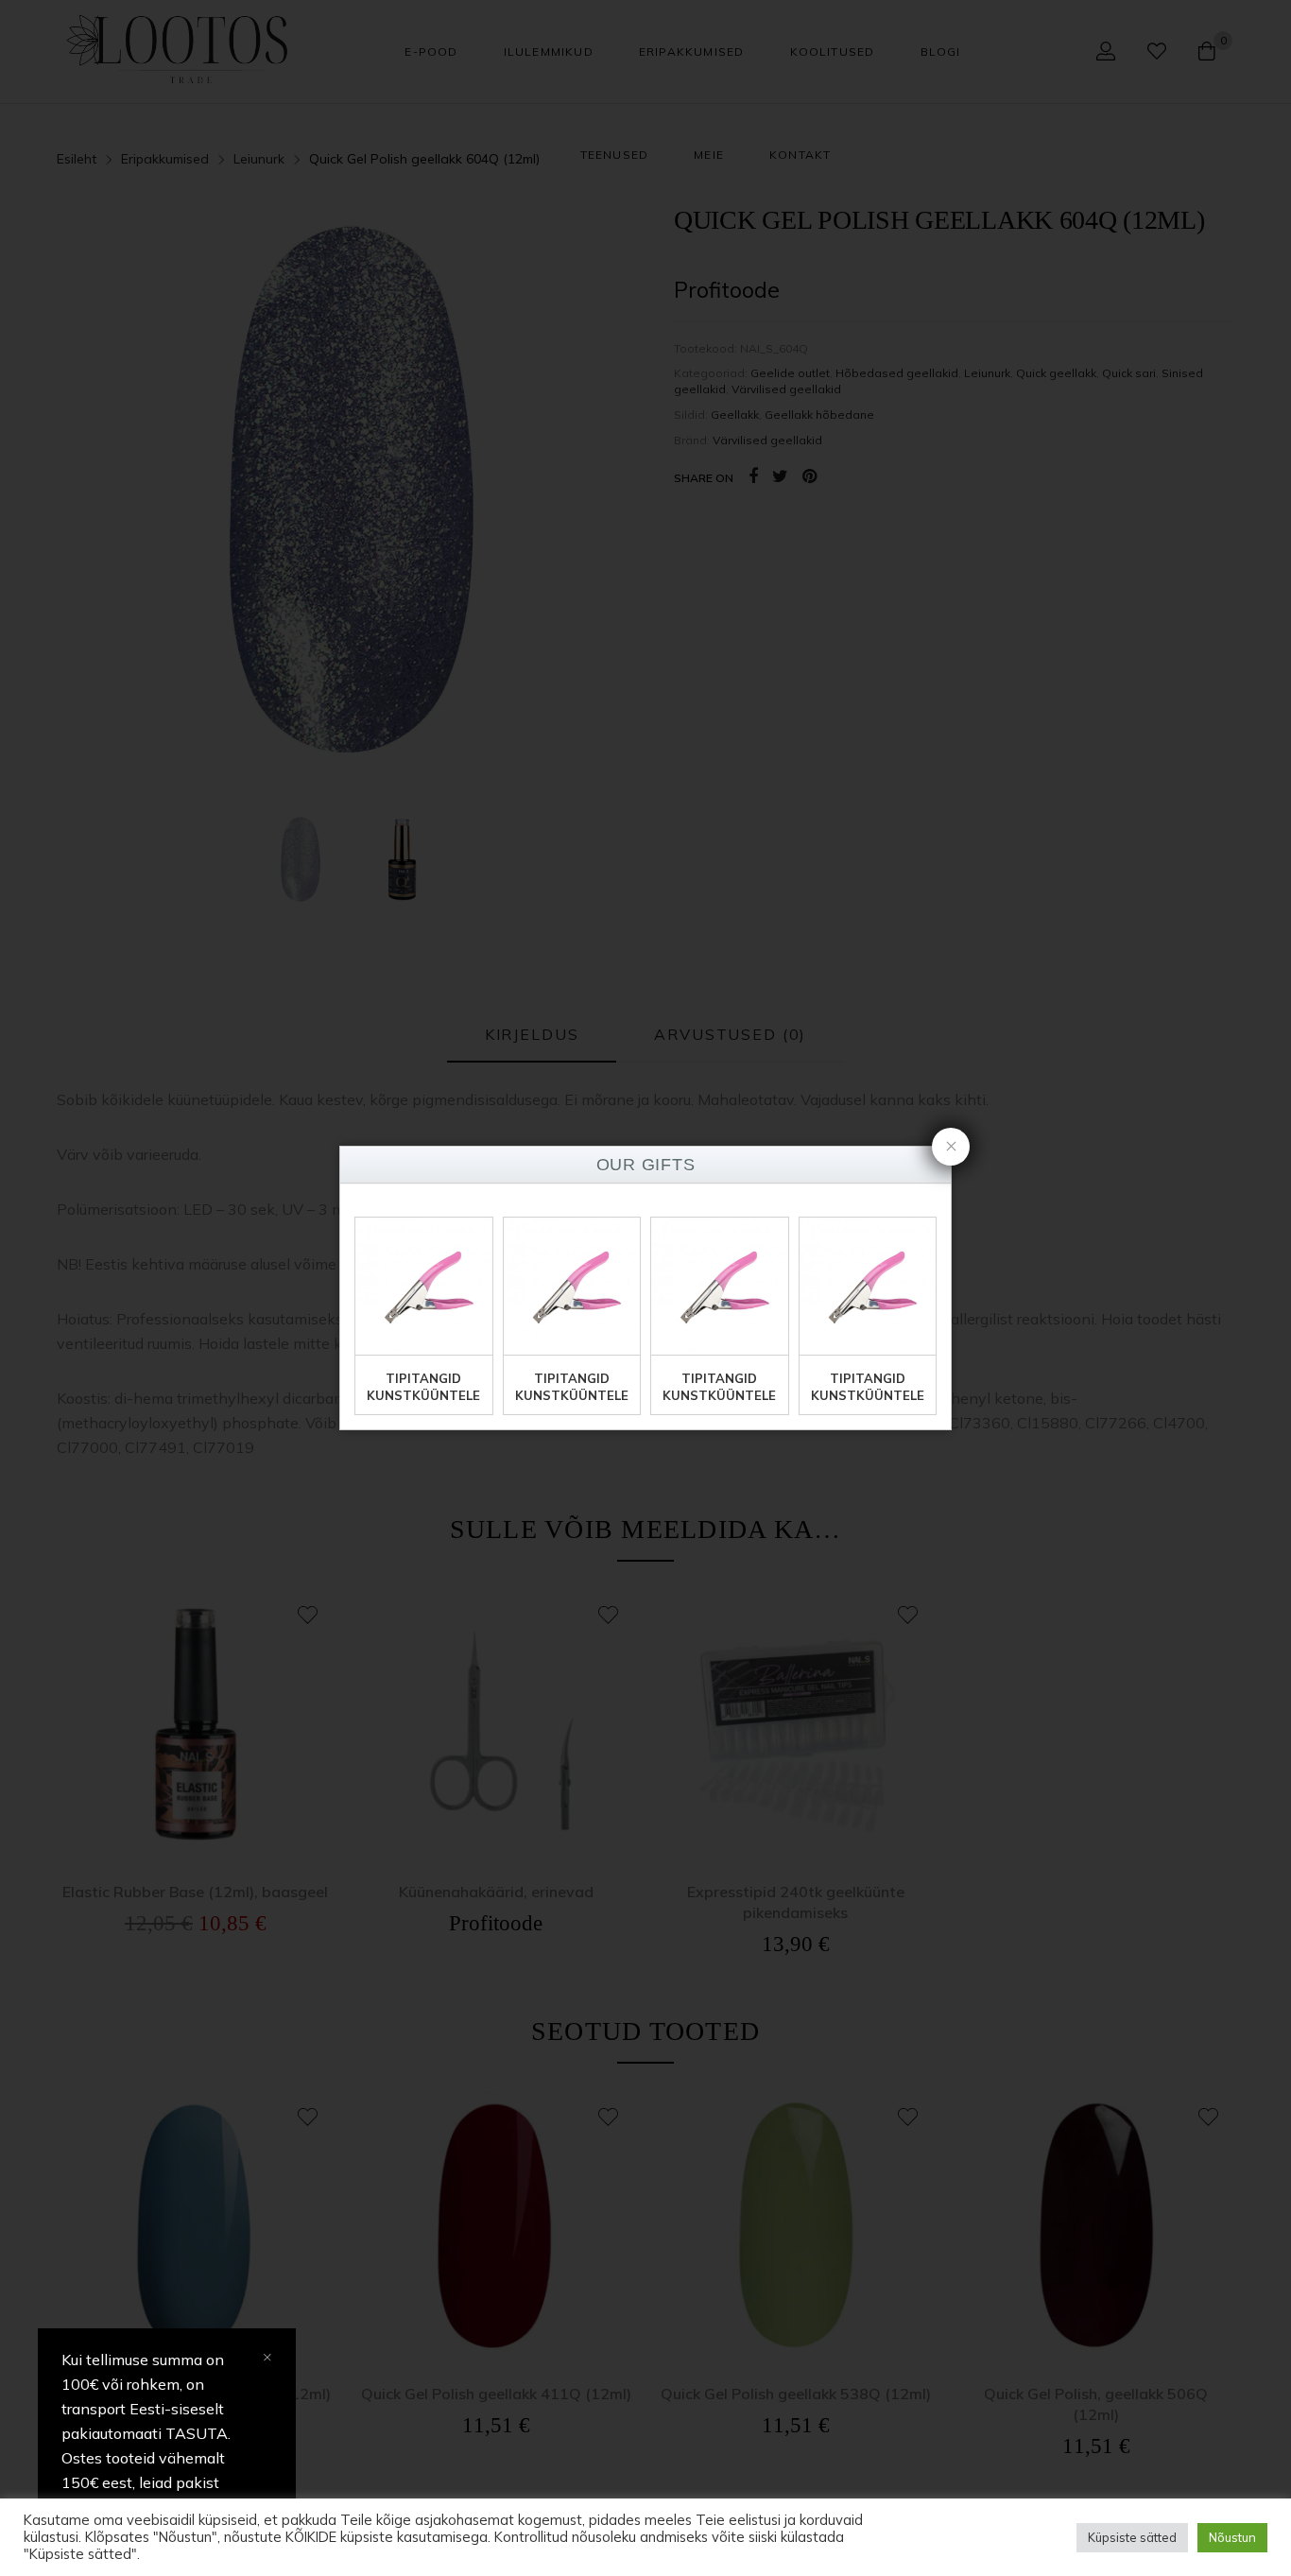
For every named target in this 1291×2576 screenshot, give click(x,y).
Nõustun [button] (1232, 2537)
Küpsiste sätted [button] (1132, 2537)
